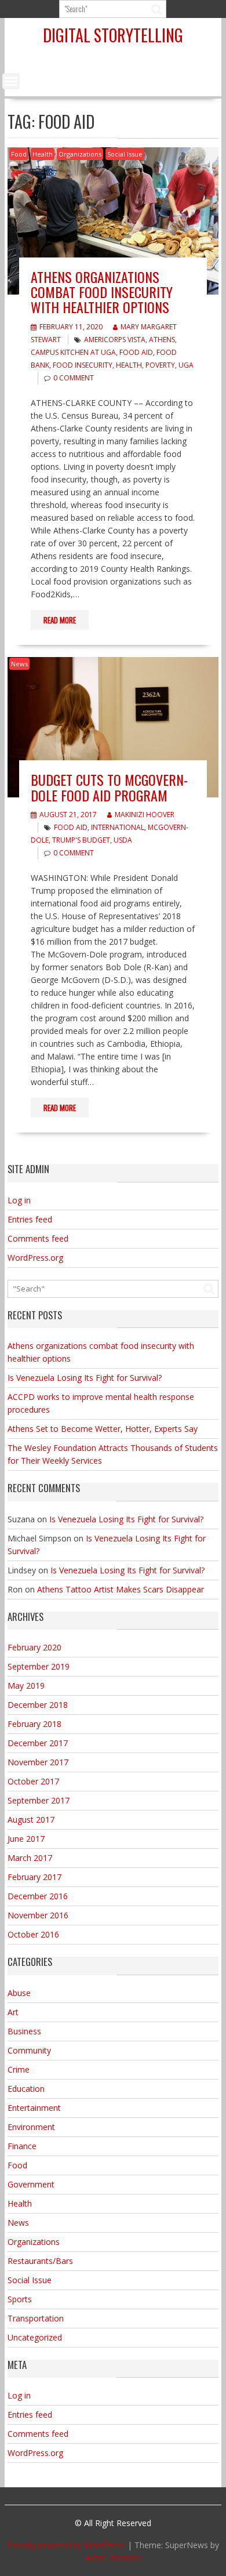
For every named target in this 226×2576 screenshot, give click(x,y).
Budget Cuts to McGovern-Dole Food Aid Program (109, 787)
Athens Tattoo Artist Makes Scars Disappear (121, 1589)
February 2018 (34, 1724)
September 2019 (39, 1666)
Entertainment (34, 2108)
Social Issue (125, 154)
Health (43, 154)
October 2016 (33, 1934)
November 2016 (38, 1915)
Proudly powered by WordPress (66, 2545)
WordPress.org (35, 1258)
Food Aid (136, 352)
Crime (19, 2069)
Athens (162, 340)
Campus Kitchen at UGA (73, 352)
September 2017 (39, 1800)
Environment (31, 2127)
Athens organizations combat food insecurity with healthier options (102, 292)
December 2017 (38, 1743)
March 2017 (30, 1858)
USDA (123, 840)
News (19, 664)
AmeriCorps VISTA (115, 340)
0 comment (74, 378)
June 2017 (26, 1839)
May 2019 (26, 1686)
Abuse (19, 1993)
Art (13, 2012)
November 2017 (38, 1762)
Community (29, 2050)
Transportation (36, 2318)
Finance (22, 2146)
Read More (60, 620)
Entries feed (30, 1219)
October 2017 (33, 1781)
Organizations (80, 154)
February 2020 (34, 1647)
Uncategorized (35, 2337)
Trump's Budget (81, 840)
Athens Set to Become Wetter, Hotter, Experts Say (103, 1429)
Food (19, 154)
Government (31, 2184)
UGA (186, 365)
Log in (19, 1200)
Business (24, 2031)
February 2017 (34, 1877)
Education (26, 2089)
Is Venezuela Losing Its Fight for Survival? (85, 1378)
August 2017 (31, 1819)
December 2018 (38, 1705)
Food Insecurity (83, 365)
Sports (20, 2299)
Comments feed (38, 1238)
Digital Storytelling (113, 35)
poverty (160, 365)
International (118, 827)
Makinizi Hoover (145, 814)
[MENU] (11, 81)
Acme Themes (113, 2558)
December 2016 (38, 1896)
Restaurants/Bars (40, 2261)
